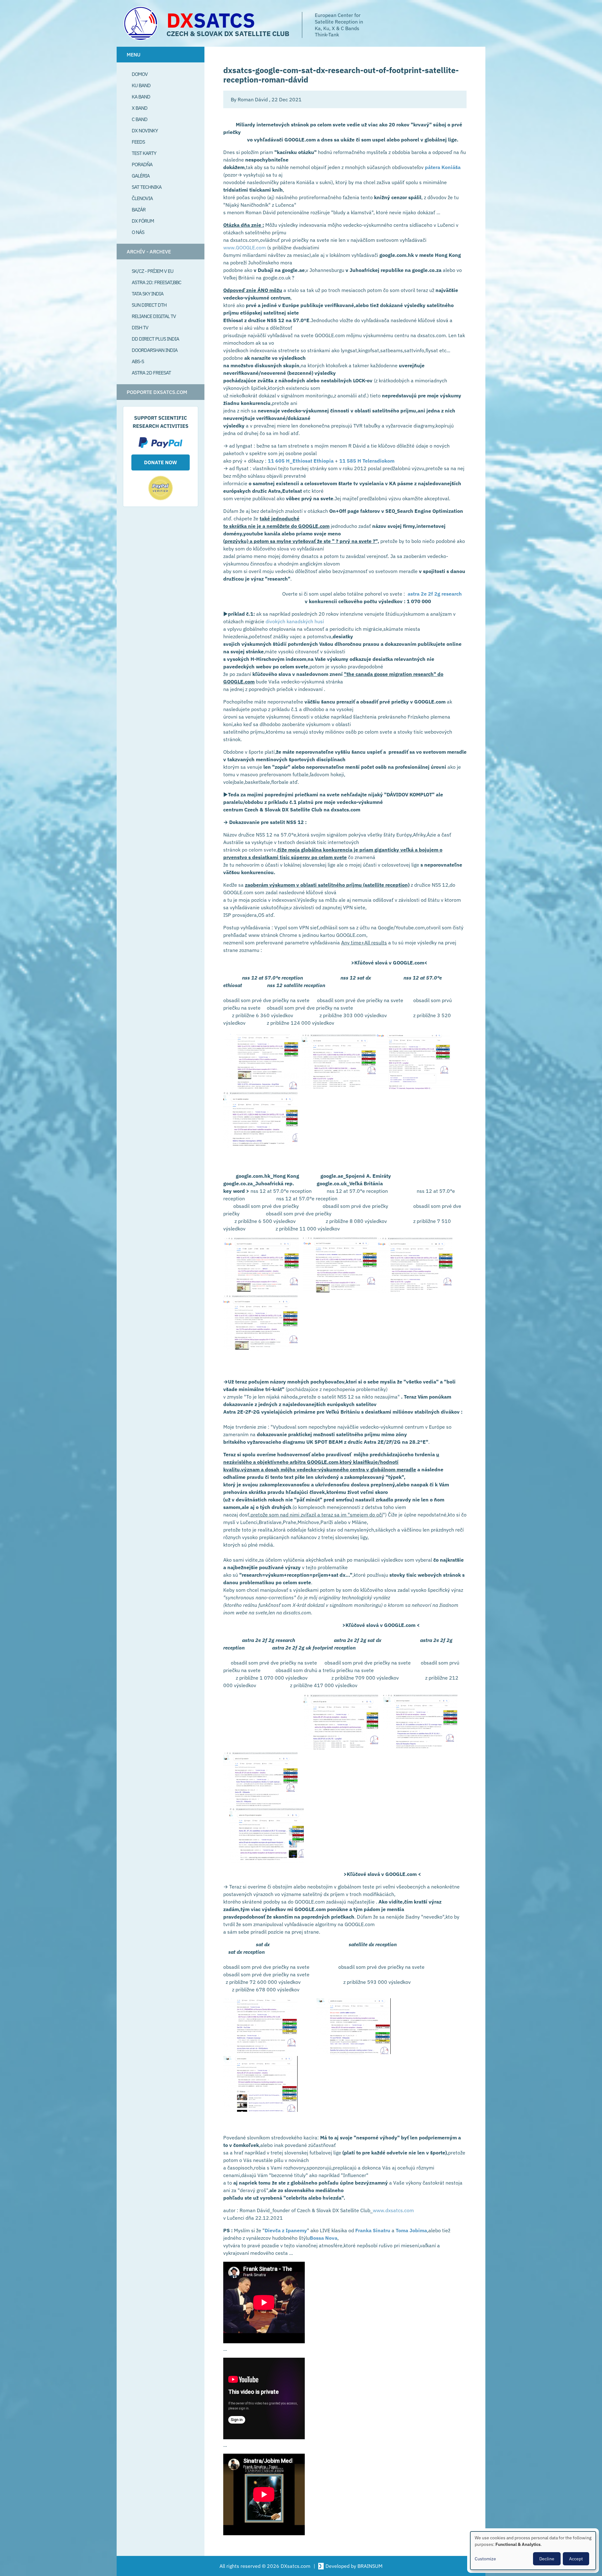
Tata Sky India (148, 294)
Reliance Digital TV (154, 316)
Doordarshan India (155, 350)
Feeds (138, 142)
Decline (547, 2559)
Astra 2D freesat (151, 373)
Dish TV (140, 327)
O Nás (138, 232)
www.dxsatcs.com (393, 2210)
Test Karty (144, 153)
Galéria (141, 176)
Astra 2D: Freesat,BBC (156, 282)
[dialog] (533, 2551)
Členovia (142, 198)
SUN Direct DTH (149, 305)
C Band (140, 119)
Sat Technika (147, 187)
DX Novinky (145, 130)
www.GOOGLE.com (245, 247)
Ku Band (141, 85)
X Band (140, 108)
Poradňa (142, 164)
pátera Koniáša (443, 167)
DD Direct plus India (155, 339)
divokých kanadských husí (295, 621)
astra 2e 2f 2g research (435, 594)
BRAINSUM (370, 2566)
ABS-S (138, 361)
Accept (576, 2559)
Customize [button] (485, 2559)
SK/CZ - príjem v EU (153, 271)
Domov (140, 74)
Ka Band (141, 97)
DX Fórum (143, 221)
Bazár (139, 210)
